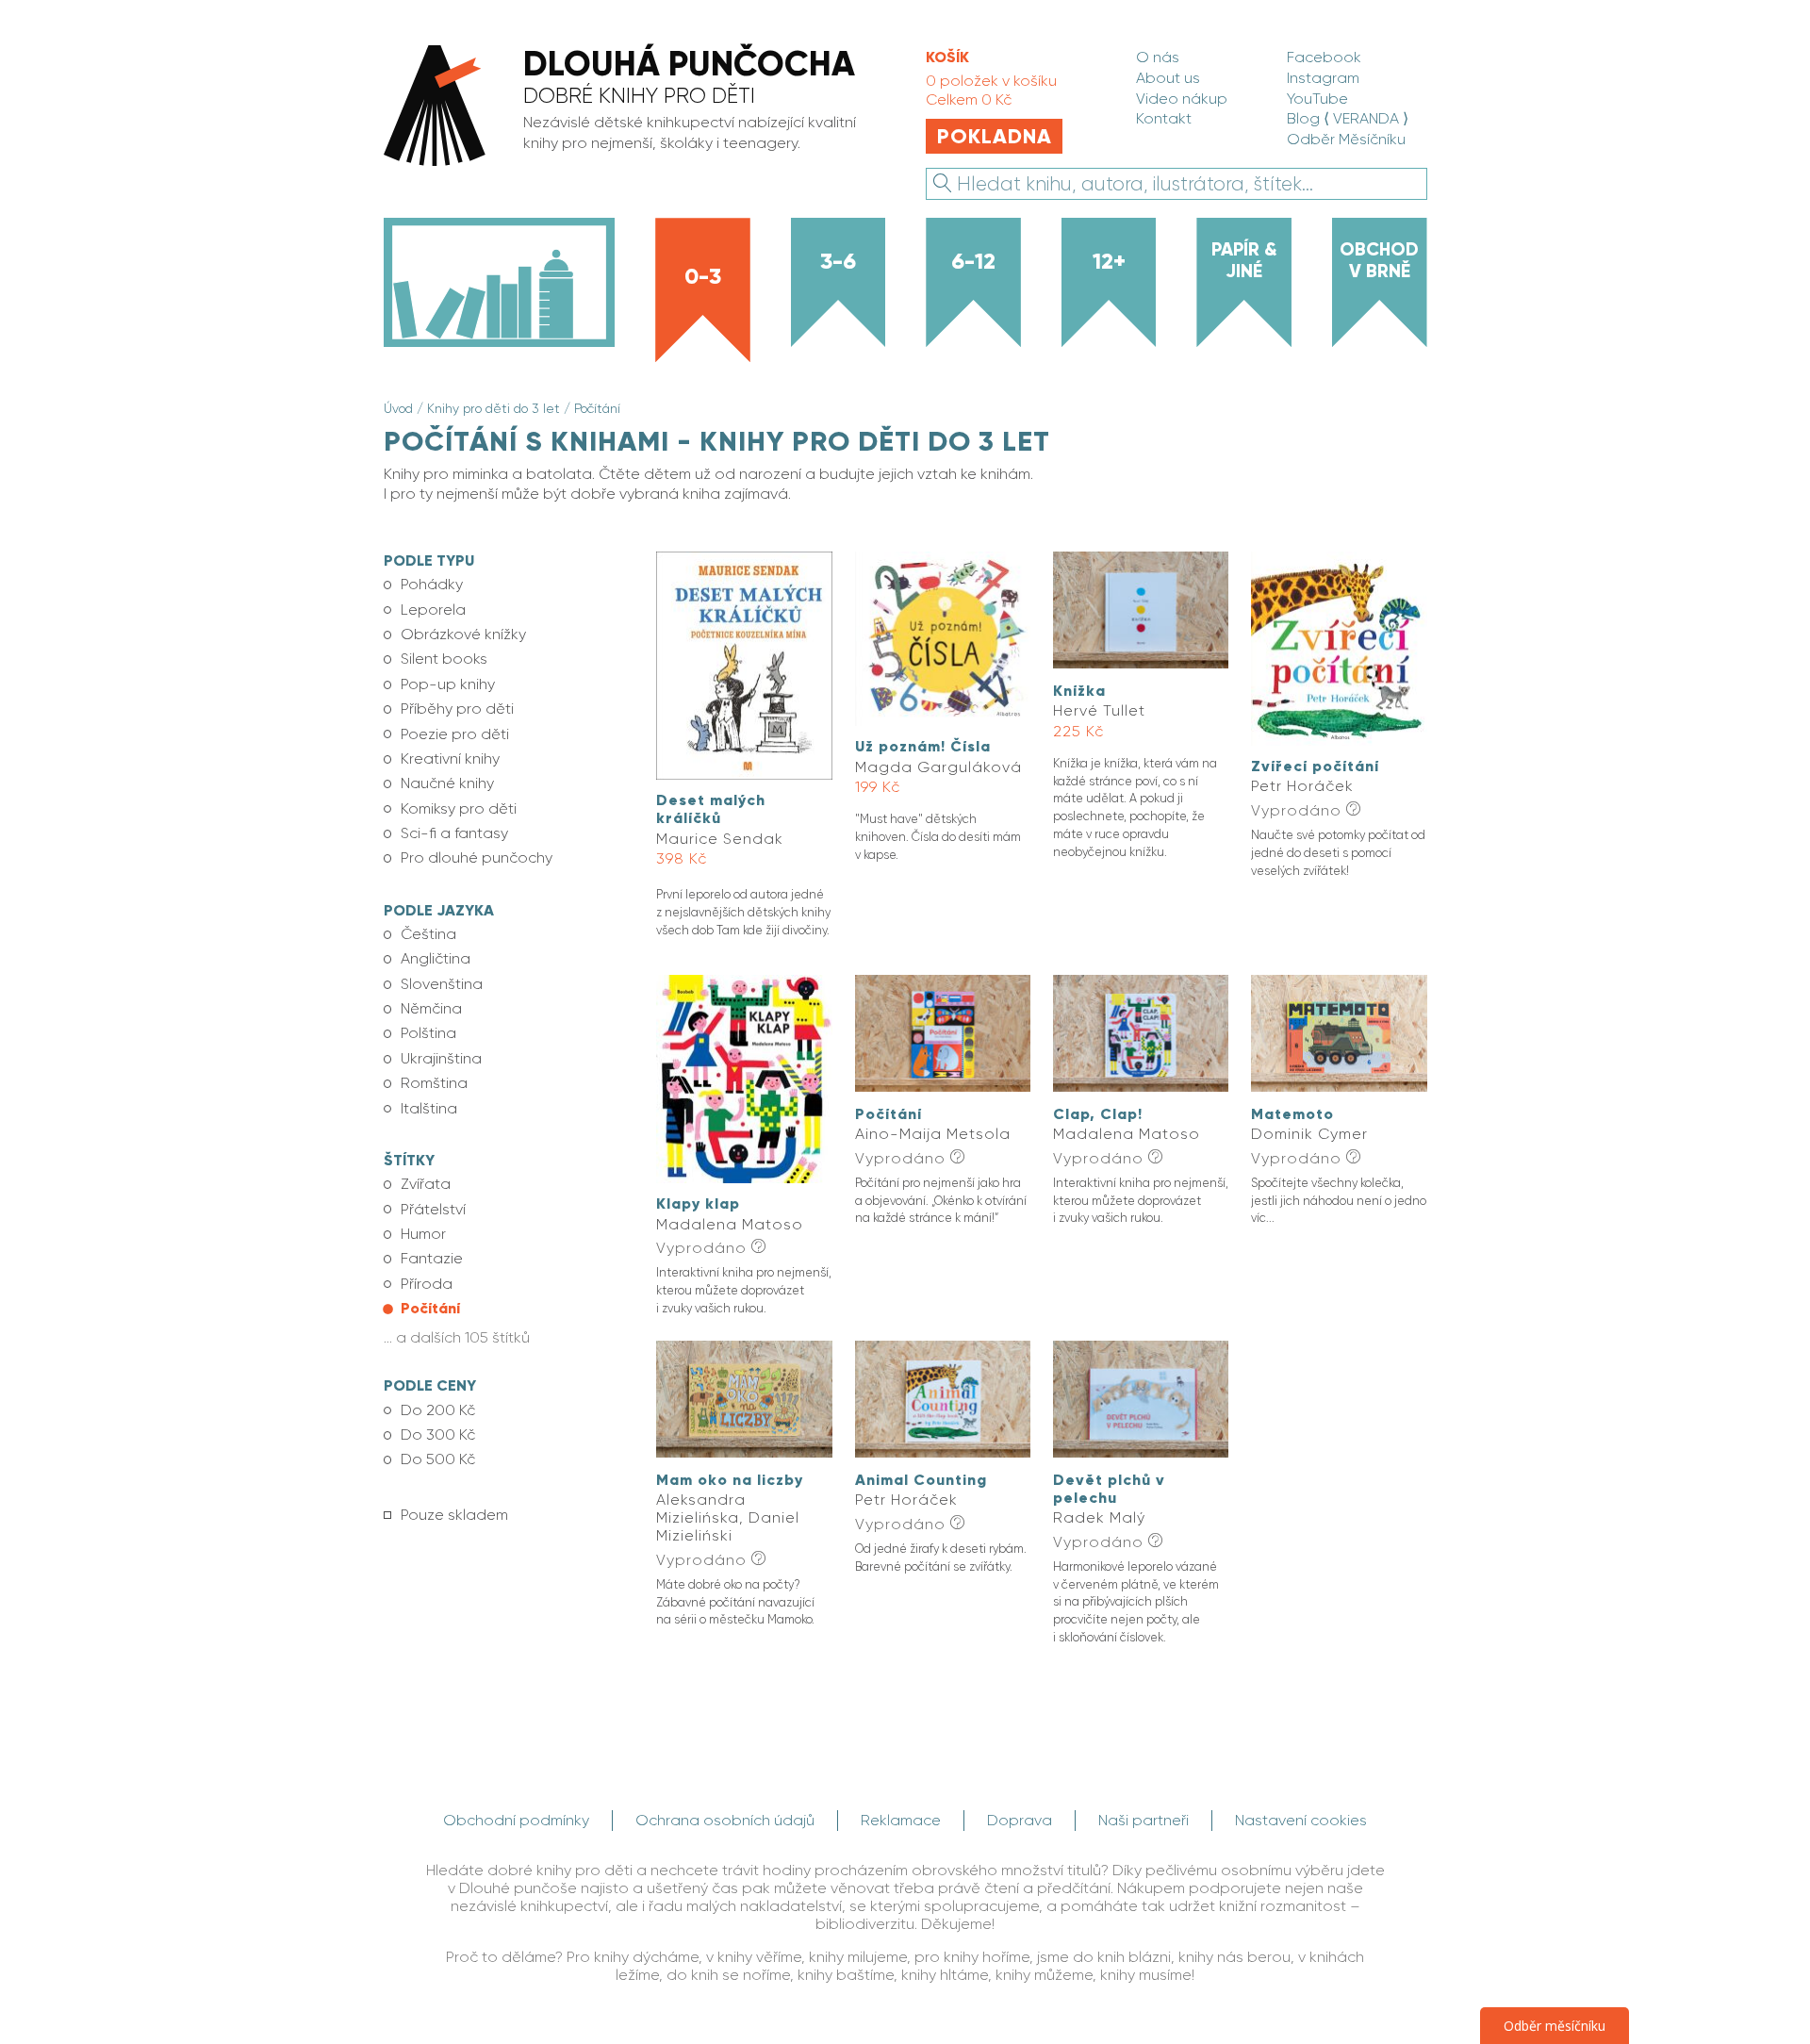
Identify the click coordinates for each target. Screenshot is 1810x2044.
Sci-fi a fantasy (454, 833)
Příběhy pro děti (457, 709)
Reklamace (901, 1820)
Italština (429, 1108)
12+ (1109, 261)
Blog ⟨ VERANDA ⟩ (1348, 118)
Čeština (428, 934)
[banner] (633, 107)
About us (1168, 78)
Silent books (444, 659)
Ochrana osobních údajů (725, 1820)
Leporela (433, 610)
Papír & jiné (1244, 260)
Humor (423, 1234)
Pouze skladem (454, 1515)
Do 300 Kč (438, 1434)
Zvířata (426, 1184)
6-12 (973, 261)
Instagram (1323, 78)
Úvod (398, 408)
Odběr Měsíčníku (1346, 139)
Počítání (597, 408)
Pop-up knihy (448, 684)
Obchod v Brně (1379, 260)
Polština (428, 1033)
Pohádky (432, 584)
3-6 (838, 261)
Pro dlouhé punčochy (477, 857)
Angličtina (436, 958)
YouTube (1317, 99)
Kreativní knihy (450, 758)
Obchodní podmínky (516, 1820)
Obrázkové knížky (463, 634)
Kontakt (1164, 118)
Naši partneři (1144, 1820)
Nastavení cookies (1301, 1820)
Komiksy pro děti (459, 808)
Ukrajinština (441, 1058)
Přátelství (433, 1209)
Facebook (1324, 57)
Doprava (1020, 1820)
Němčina (431, 1008)
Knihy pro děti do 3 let (494, 408)
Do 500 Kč (438, 1459)
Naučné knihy (447, 783)
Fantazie (432, 1258)
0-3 (703, 276)
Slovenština (442, 984)
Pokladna (995, 136)
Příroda (427, 1284)
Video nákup (1182, 99)
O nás (1158, 57)
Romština (434, 1083)
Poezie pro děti (455, 734)
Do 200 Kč (438, 1410)
